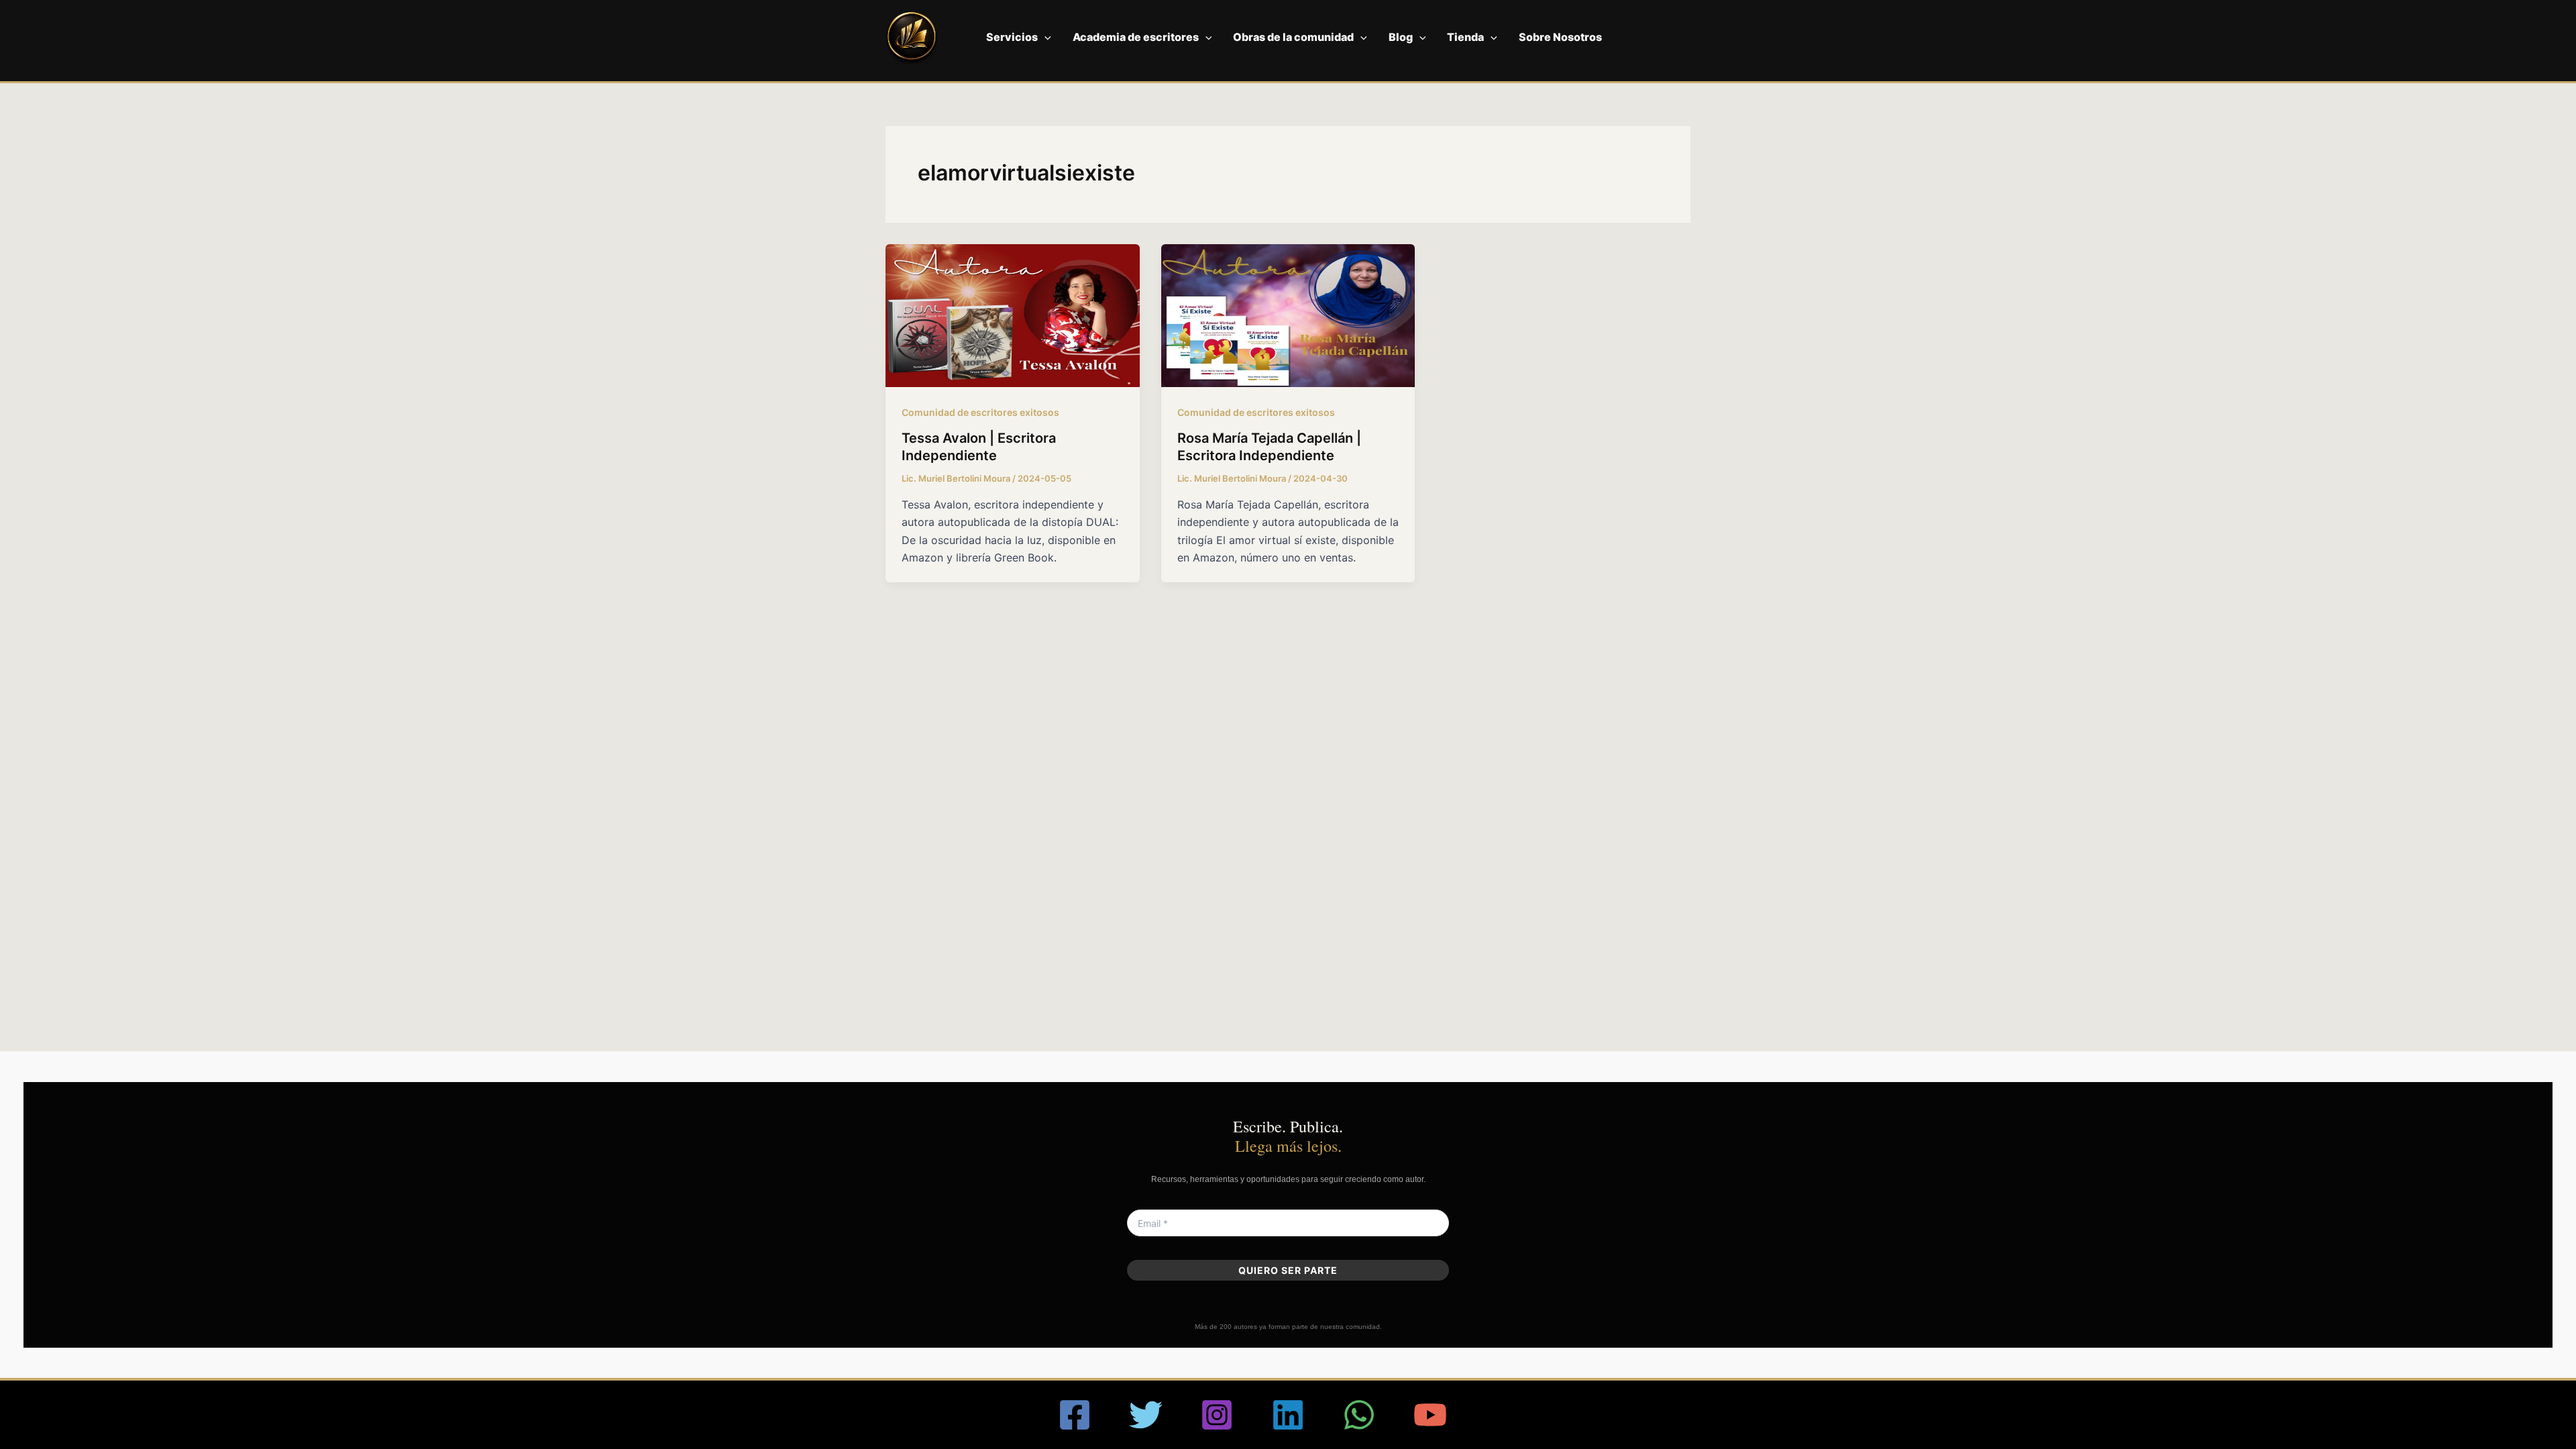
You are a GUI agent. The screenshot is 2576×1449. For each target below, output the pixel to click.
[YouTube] (1430, 1415)
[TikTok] (1501, 1415)
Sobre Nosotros (1560, 37)
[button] (1044, 37)
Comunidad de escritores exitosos (980, 412)
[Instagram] (1217, 1415)
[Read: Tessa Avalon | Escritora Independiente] (1013, 315)
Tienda (1465, 37)
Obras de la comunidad (1293, 37)
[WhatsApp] (1359, 1415)
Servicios (1012, 37)
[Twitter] (1146, 1415)
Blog (1401, 37)
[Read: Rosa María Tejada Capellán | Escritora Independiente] (1288, 315)
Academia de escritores (1136, 37)
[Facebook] (1075, 1415)
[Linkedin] (1288, 1415)
